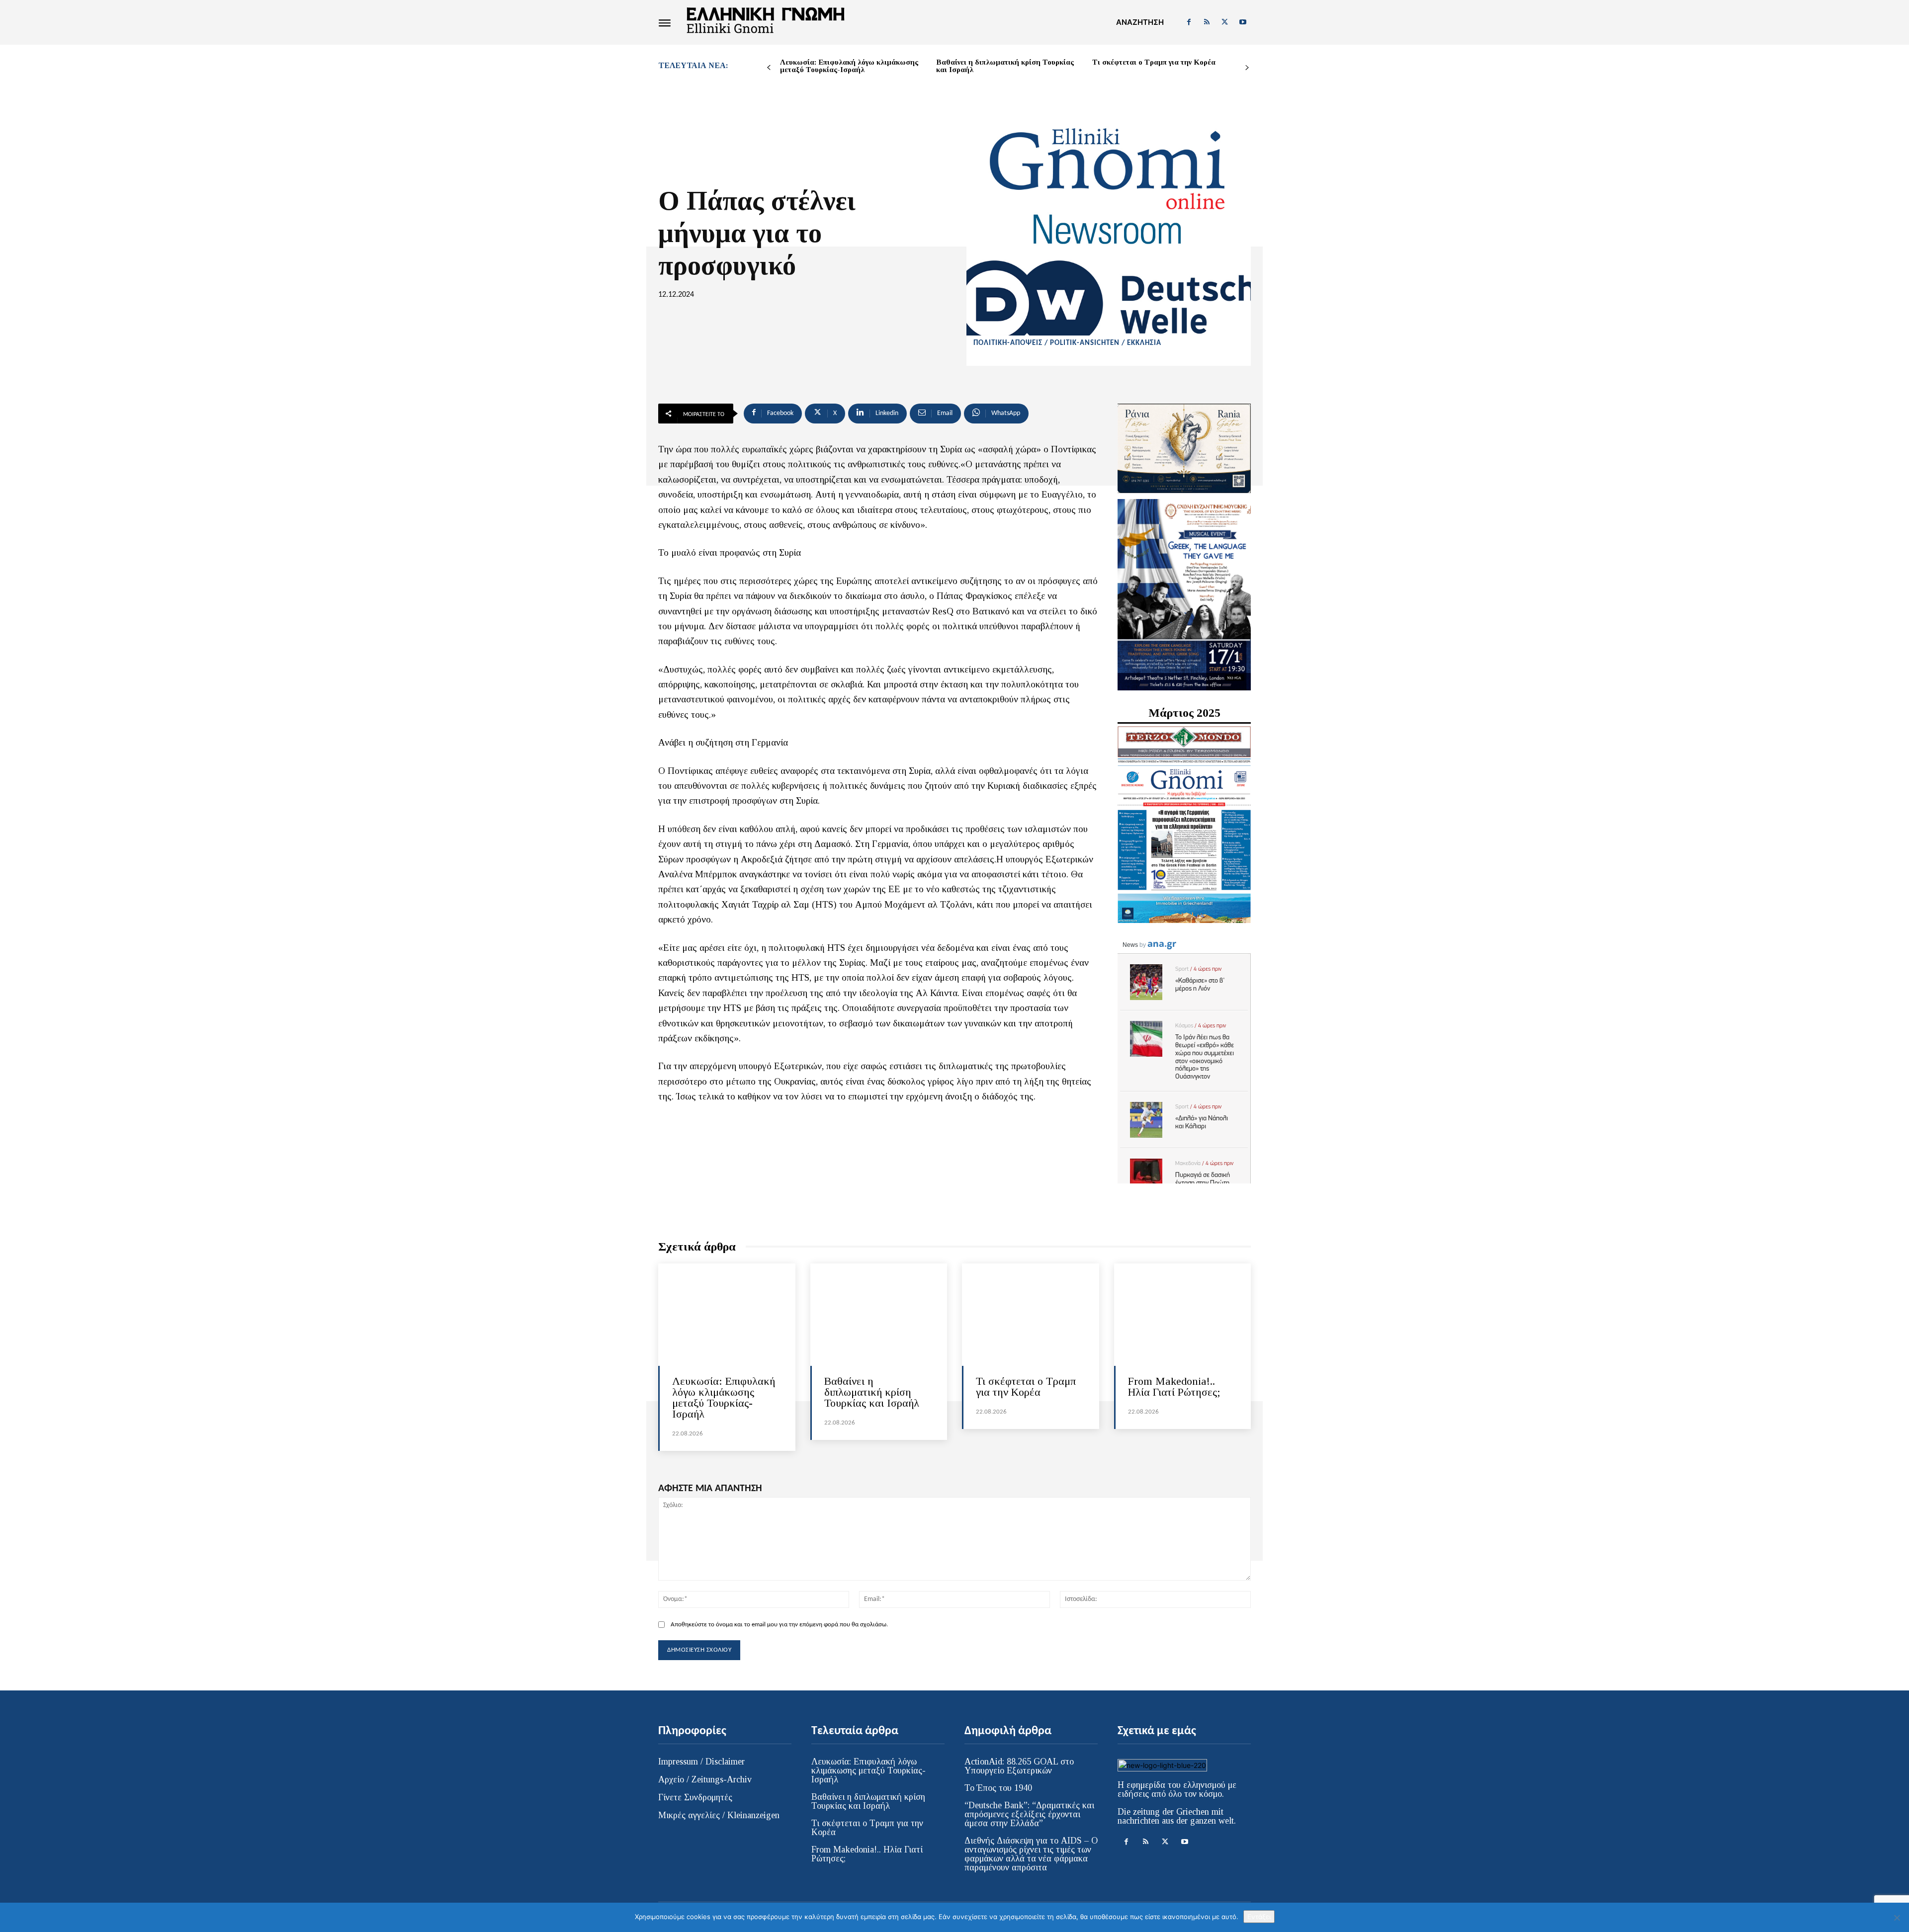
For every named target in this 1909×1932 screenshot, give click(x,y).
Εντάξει (1259, 1917)
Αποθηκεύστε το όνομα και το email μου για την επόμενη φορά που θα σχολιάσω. (779, 1625)
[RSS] (1207, 22)
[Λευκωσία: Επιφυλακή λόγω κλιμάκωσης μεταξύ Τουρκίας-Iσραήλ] (727, 1315)
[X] (1225, 22)
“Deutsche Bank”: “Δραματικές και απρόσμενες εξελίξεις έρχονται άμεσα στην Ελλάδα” (1029, 1814)
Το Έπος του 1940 (998, 1788)
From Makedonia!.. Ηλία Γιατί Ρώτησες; (1174, 1386)
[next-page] (1247, 68)
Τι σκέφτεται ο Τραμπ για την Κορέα (1154, 62)
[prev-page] (769, 68)
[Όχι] (1897, 1918)
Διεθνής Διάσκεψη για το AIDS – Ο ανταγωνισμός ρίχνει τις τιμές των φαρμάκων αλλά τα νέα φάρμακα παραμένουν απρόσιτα (1031, 1854)
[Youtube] (1243, 22)
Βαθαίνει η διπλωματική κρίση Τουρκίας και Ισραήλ (1005, 66)
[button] (1140, 22)
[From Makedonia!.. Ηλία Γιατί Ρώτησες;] (1183, 1315)
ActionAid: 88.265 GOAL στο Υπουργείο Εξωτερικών (1019, 1766)
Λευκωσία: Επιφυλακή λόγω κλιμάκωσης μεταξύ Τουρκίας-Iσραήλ (849, 66)
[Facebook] (1189, 22)
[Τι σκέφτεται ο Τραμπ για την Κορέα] (1031, 1315)
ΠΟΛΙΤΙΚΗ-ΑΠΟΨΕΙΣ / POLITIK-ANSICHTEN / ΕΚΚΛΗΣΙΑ (1067, 343)
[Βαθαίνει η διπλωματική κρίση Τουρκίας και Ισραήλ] (879, 1315)
